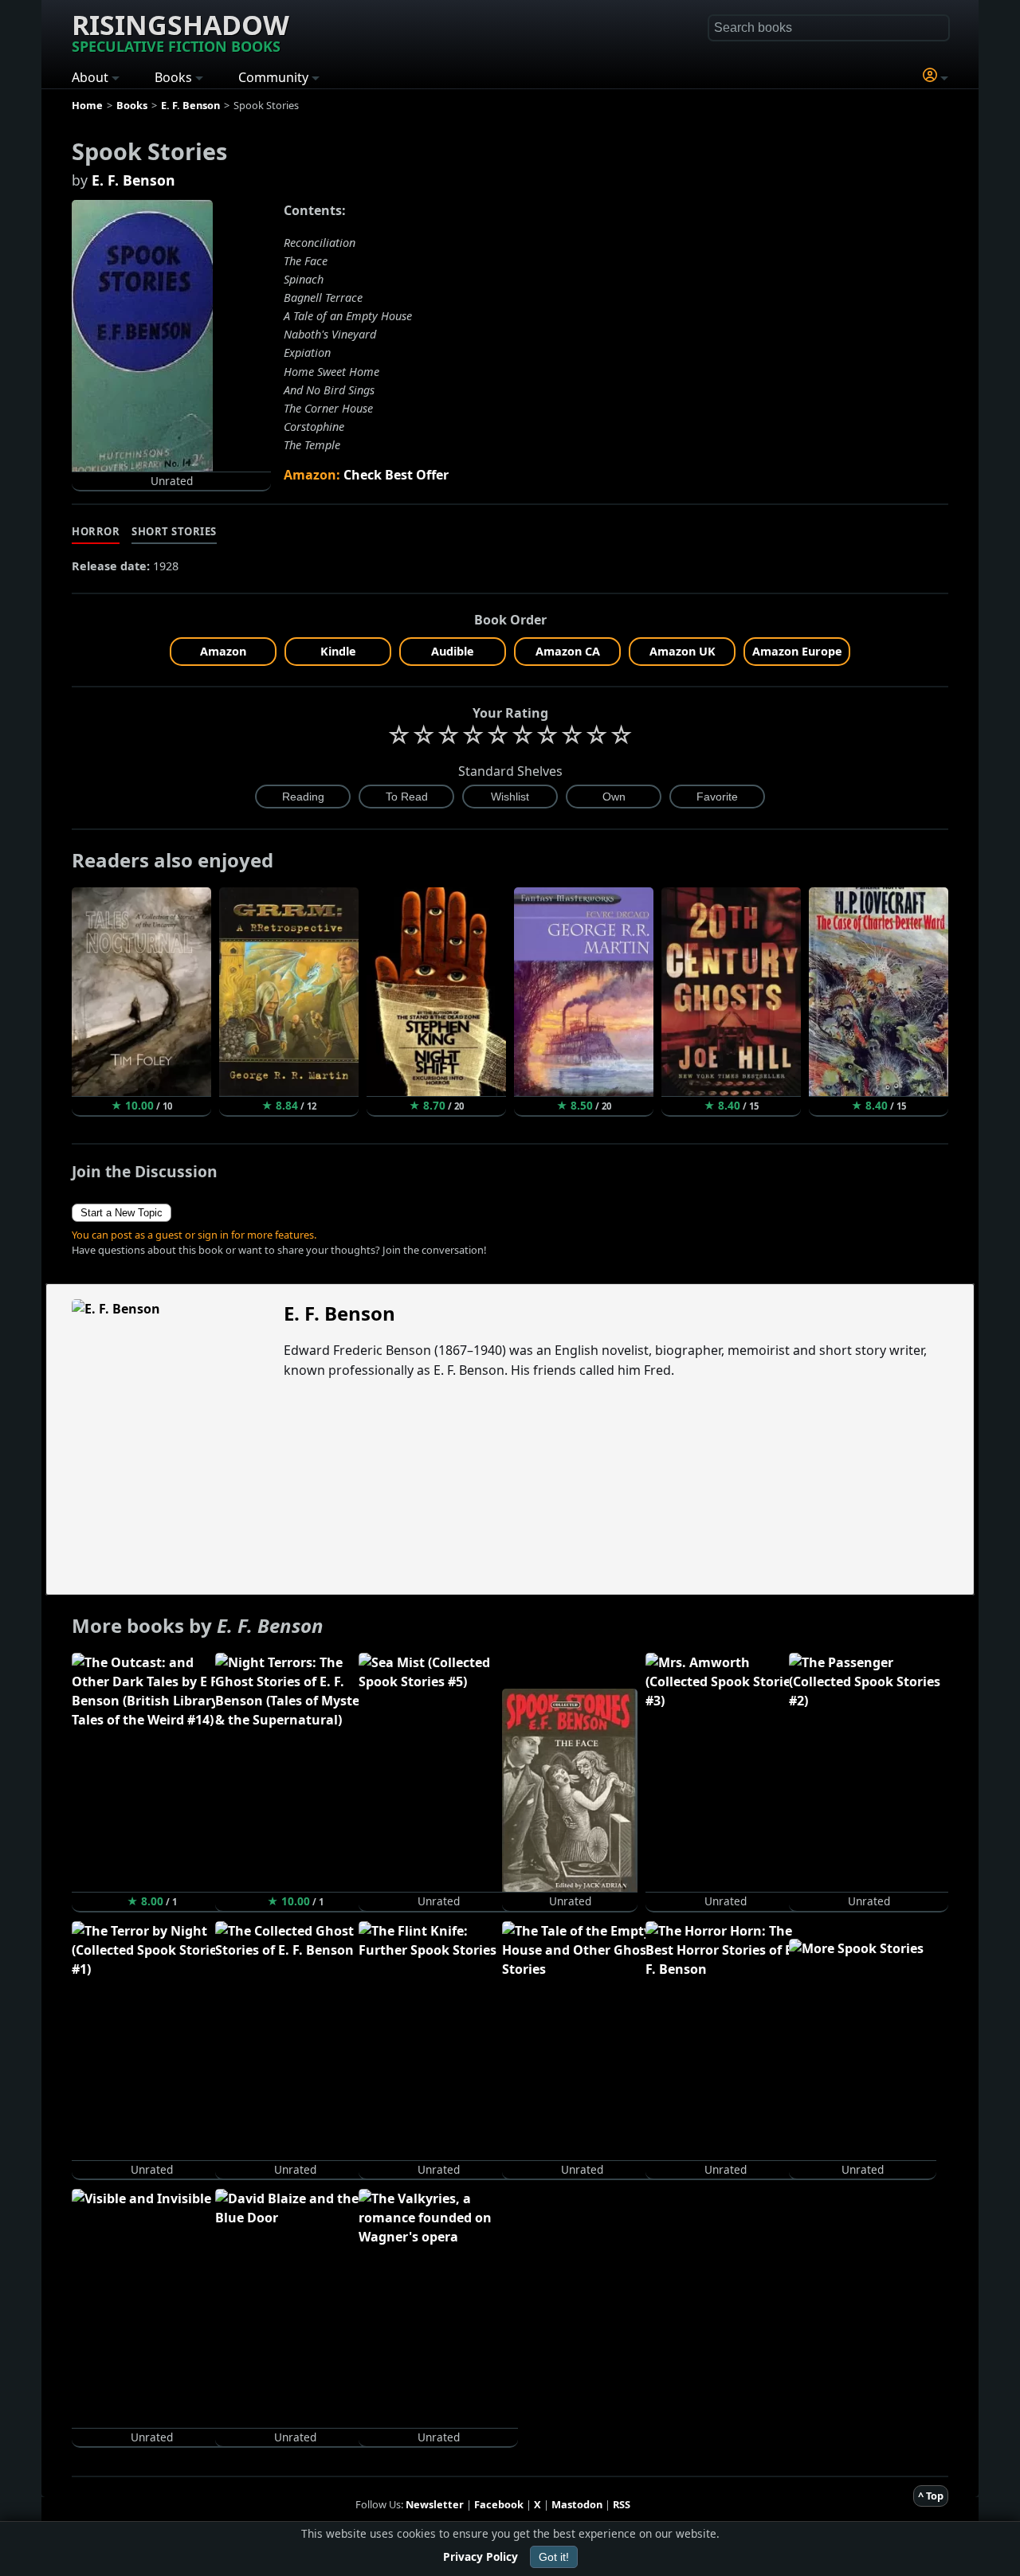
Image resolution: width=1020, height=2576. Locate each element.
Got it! (554, 2557)
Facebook (499, 2504)
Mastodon (577, 2504)
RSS (622, 2504)
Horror (96, 531)
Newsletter (435, 2504)
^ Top (931, 2496)
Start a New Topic (122, 1213)
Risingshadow (180, 31)
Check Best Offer (396, 475)
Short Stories (174, 531)
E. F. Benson (133, 180)
